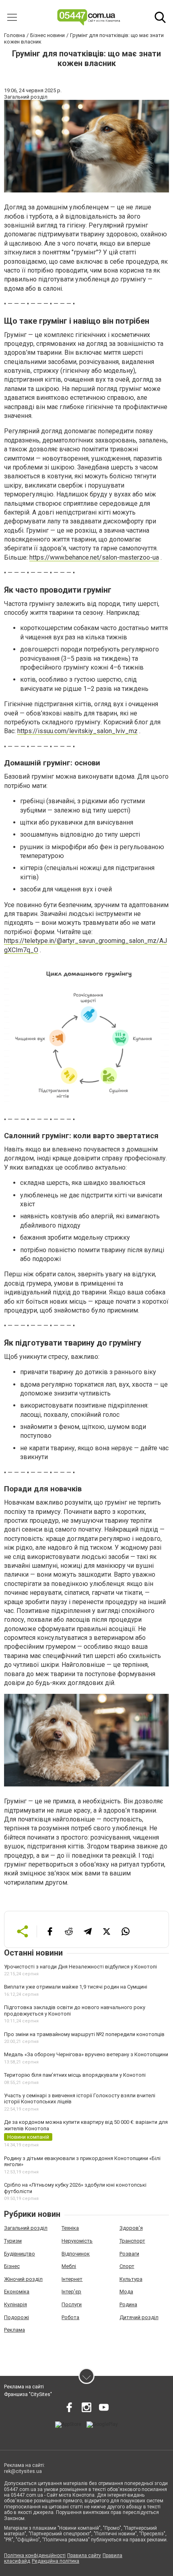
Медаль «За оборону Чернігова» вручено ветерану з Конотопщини (86, 2054)
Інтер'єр (71, 2292)
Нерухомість (77, 2241)
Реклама (14, 2330)
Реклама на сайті (24, 2387)
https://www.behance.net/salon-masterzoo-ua (94, 557)
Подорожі (16, 2317)
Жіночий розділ (23, 2279)
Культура (131, 2279)
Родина (128, 2304)
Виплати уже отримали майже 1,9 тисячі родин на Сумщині (76, 1987)
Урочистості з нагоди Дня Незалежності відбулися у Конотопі (80, 1967)
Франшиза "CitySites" (28, 2394)
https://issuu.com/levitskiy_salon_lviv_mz (77, 731)
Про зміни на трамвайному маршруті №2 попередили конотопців (84, 2034)
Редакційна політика (56, 2561)
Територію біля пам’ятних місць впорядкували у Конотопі (75, 2075)
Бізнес (12, 2266)
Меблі (69, 2266)
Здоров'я (131, 2228)
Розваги (129, 2254)
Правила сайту (84, 2555)
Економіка (17, 2292)
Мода (126, 2292)
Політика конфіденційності (35, 2555)
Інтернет (72, 2279)
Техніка (70, 2228)
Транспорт (132, 2241)
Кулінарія (15, 2304)
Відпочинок (76, 2254)
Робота (70, 2317)
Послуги (72, 2304)
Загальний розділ (26, 2228)
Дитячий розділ (139, 2317)
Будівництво (20, 2254)
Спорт (127, 2266)
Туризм (13, 2241)
